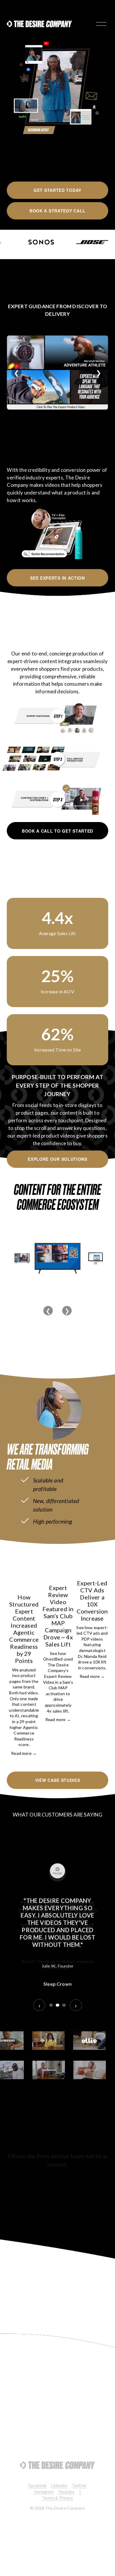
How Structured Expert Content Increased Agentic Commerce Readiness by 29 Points (24, 1629)
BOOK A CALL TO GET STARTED (57, 831)
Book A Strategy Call (57, 211)
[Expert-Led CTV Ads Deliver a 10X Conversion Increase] (92, 1566)
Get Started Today (57, 190)
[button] (98, 1549)
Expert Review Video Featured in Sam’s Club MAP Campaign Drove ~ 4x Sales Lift (58, 1616)
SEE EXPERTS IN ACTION (57, 578)
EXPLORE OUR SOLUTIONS (57, 1159)
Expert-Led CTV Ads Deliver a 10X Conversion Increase (92, 1601)
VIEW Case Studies (58, 1780)
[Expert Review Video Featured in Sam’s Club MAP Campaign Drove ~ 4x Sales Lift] (58, 1568)
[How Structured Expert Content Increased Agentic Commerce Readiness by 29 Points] (24, 1573)
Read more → (24, 1753)
